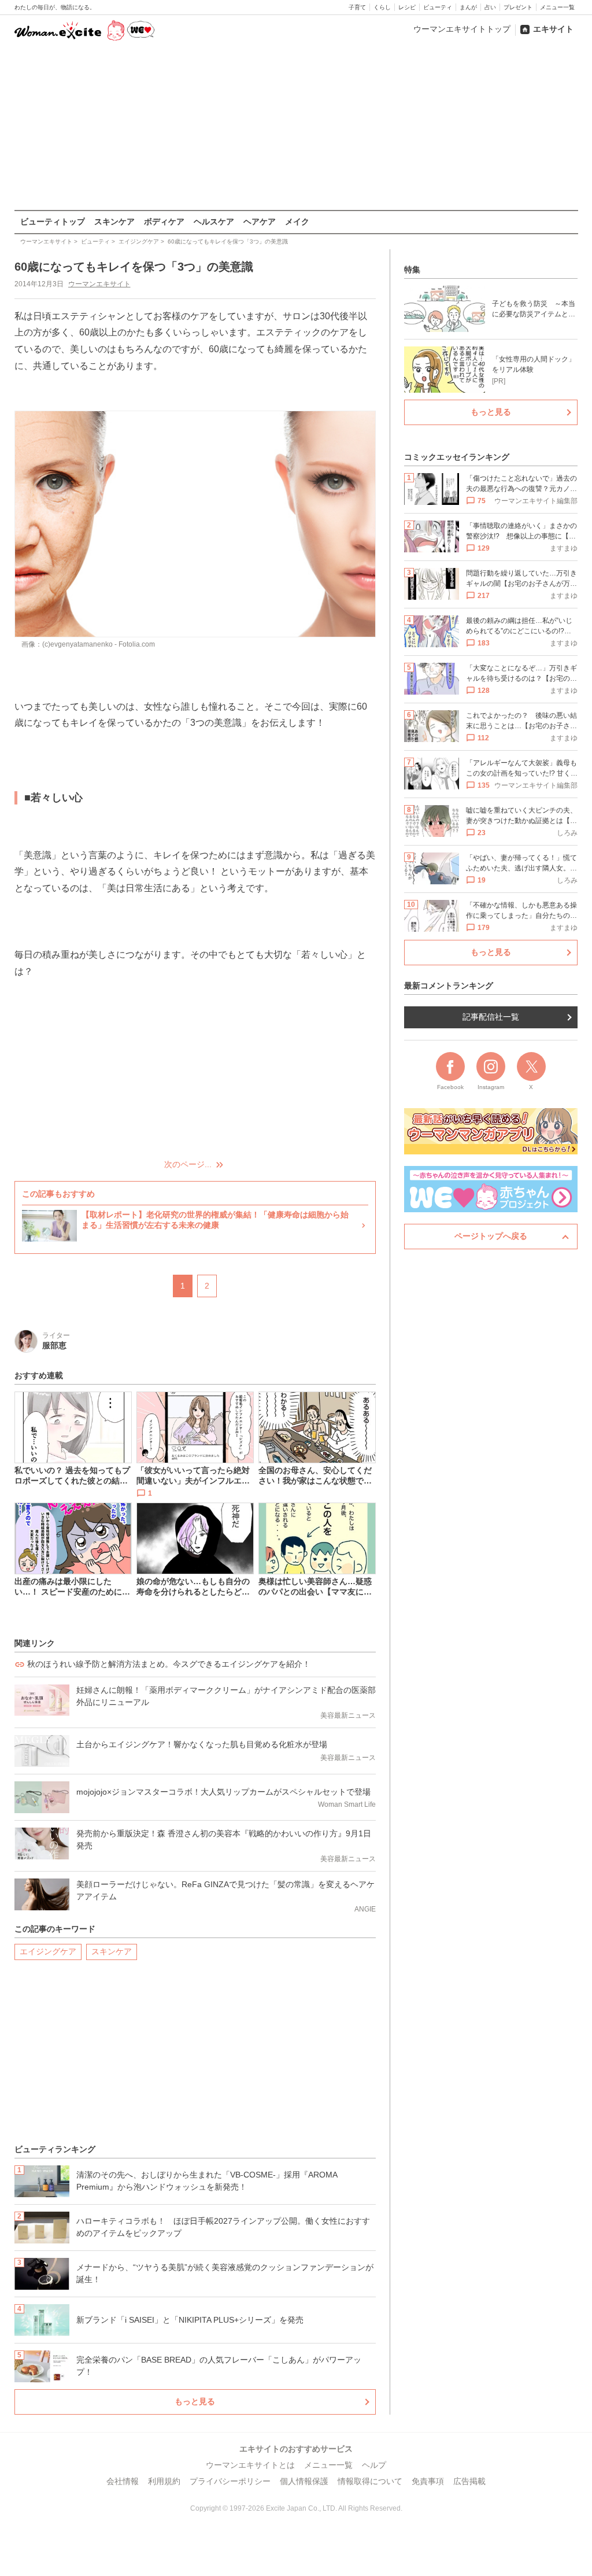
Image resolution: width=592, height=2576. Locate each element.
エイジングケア (48, 1951)
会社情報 (123, 2481)
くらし (382, 7)
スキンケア (114, 222)
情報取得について (370, 2481)
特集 (412, 270)
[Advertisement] (296, 127)
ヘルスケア (214, 222)
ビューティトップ (53, 222)
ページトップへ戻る (491, 1236)
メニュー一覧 (557, 7)
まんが (468, 7)
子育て (357, 7)
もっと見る (195, 2401)
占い (490, 7)
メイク (297, 222)
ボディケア (164, 222)
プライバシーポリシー (230, 2481)
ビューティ (438, 7)
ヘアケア (260, 222)
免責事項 (428, 2481)
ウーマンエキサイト (99, 284)
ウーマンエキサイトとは (250, 2465)
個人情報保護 (304, 2481)
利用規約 (164, 2481)
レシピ (407, 7)
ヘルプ (374, 2465)
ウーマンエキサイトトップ (462, 29)
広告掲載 (469, 2481)
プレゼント (518, 7)
